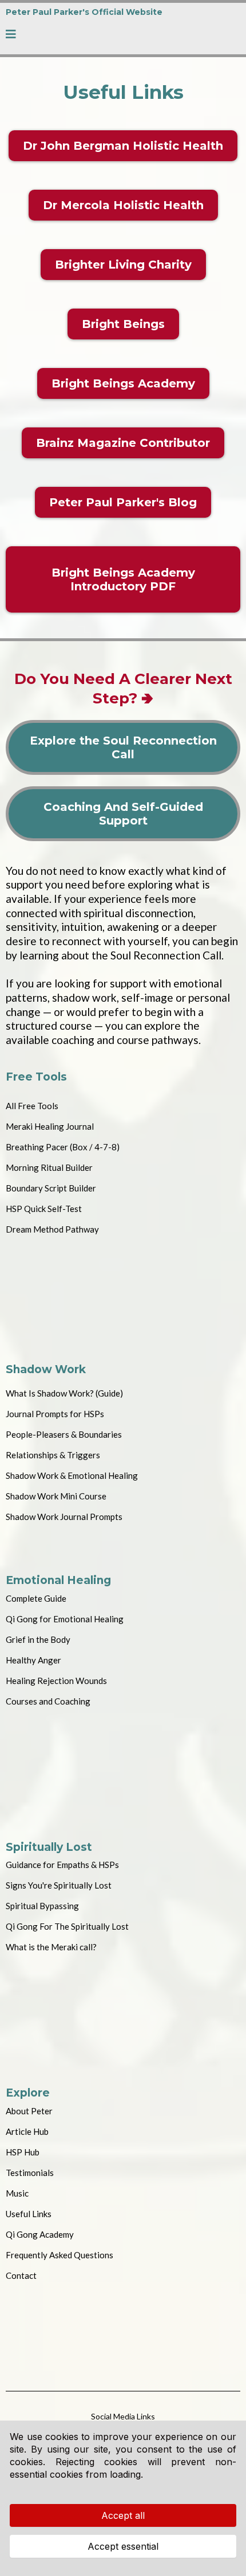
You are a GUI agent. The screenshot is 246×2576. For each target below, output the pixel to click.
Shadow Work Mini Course (56, 1496)
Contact (21, 2275)
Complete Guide (36, 1598)
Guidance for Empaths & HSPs (62, 1865)
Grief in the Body (38, 1639)
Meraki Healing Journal (50, 1126)
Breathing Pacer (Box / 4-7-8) (63, 1147)
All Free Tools (32, 1106)
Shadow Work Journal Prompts (64, 1517)
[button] (11, 35)
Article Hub (27, 2131)
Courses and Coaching (48, 1701)
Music (17, 2193)
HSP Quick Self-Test (44, 1209)
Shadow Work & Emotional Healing (72, 1475)
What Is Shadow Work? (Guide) (64, 1393)
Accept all (123, 2515)
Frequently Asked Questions (59, 2255)
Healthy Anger (33, 1660)
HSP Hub (23, 2152)
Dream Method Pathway (52, 1229)
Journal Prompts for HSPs (55, 1414)
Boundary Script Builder (51, 1188)
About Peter (29, 2111)
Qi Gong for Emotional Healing (65, 1619)
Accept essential (123, 2546)
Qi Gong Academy (40, 2234)
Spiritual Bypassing (42, 1906)
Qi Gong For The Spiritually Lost (67, 1926)
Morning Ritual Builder (49, 1167)
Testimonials (30, 2173)
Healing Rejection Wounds (56, 1681)
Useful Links (29, 2214)
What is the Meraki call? (51, 1947)
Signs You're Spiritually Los (57, 1885)
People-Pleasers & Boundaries (64, 1434)
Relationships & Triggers (53, 1455)
